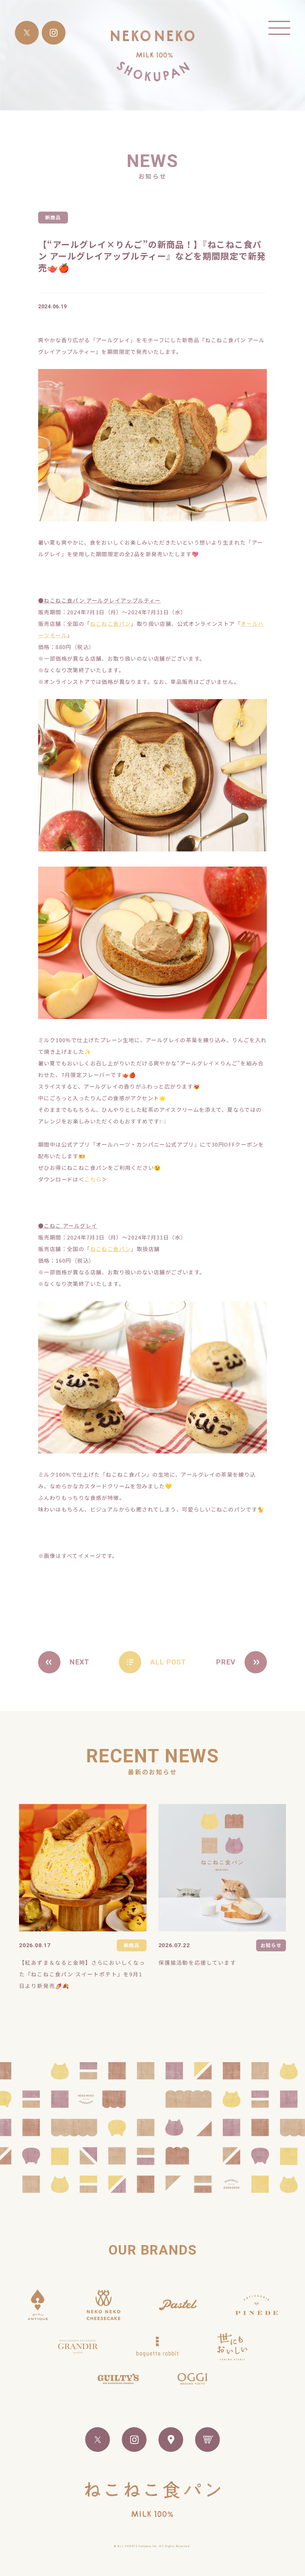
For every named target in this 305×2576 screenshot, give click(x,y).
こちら (93, 1179)
